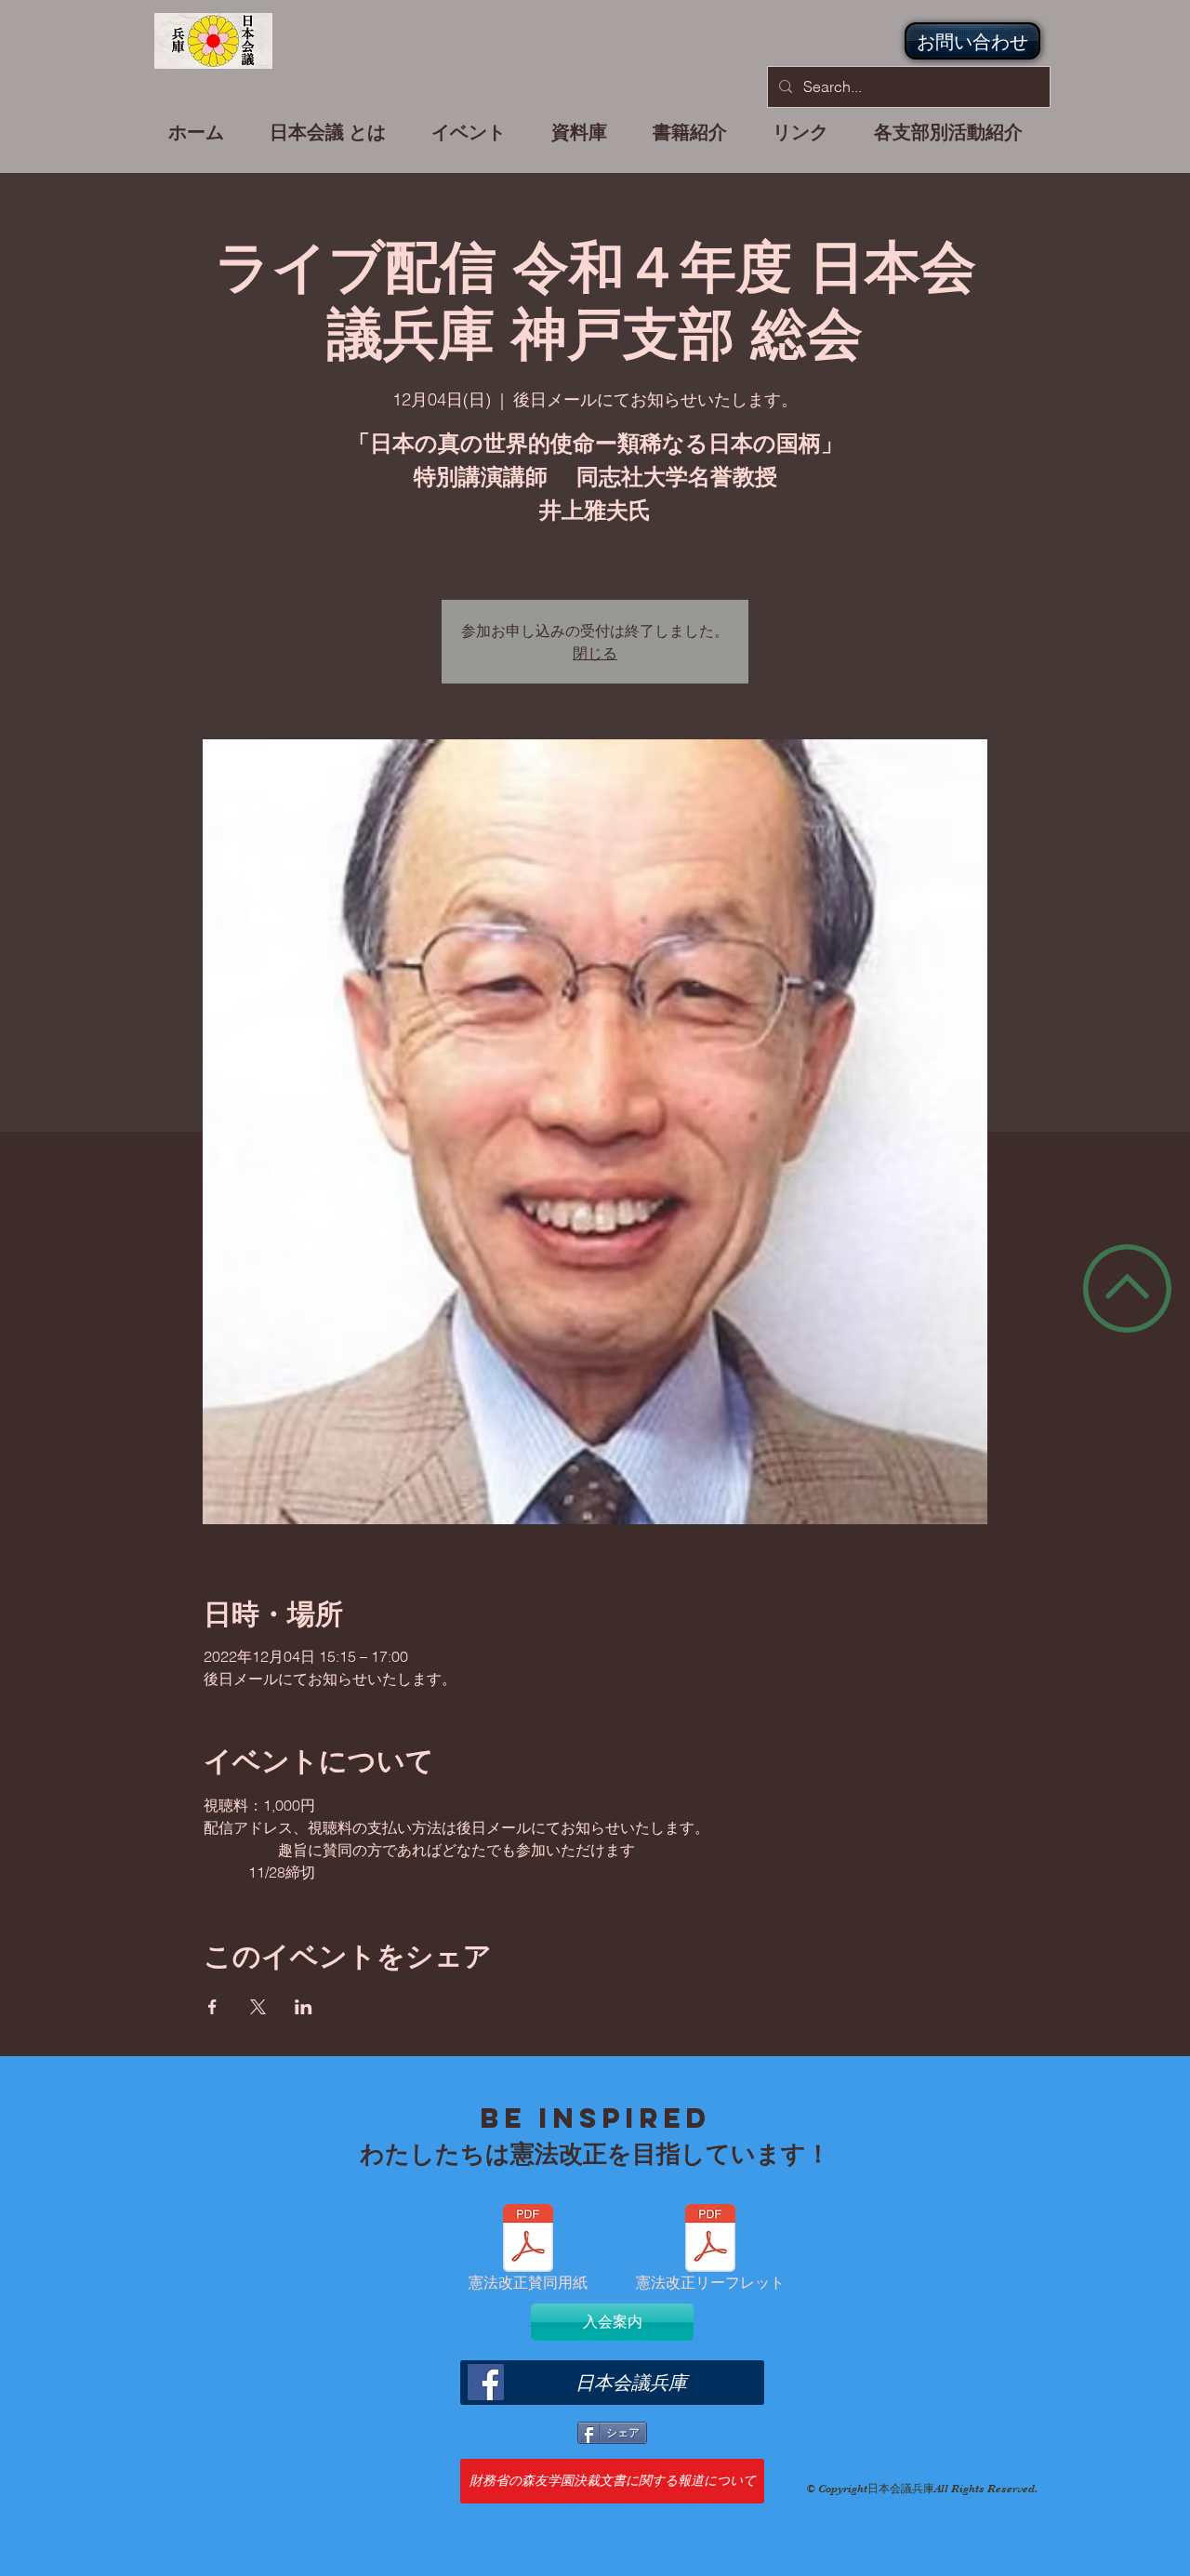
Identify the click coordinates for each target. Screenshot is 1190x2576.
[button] (469, 140)
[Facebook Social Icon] (486, 2382)
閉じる (595, 652)
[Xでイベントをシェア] (258, 2007)
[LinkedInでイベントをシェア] (304, 2007)
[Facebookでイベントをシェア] (212, 2007)
